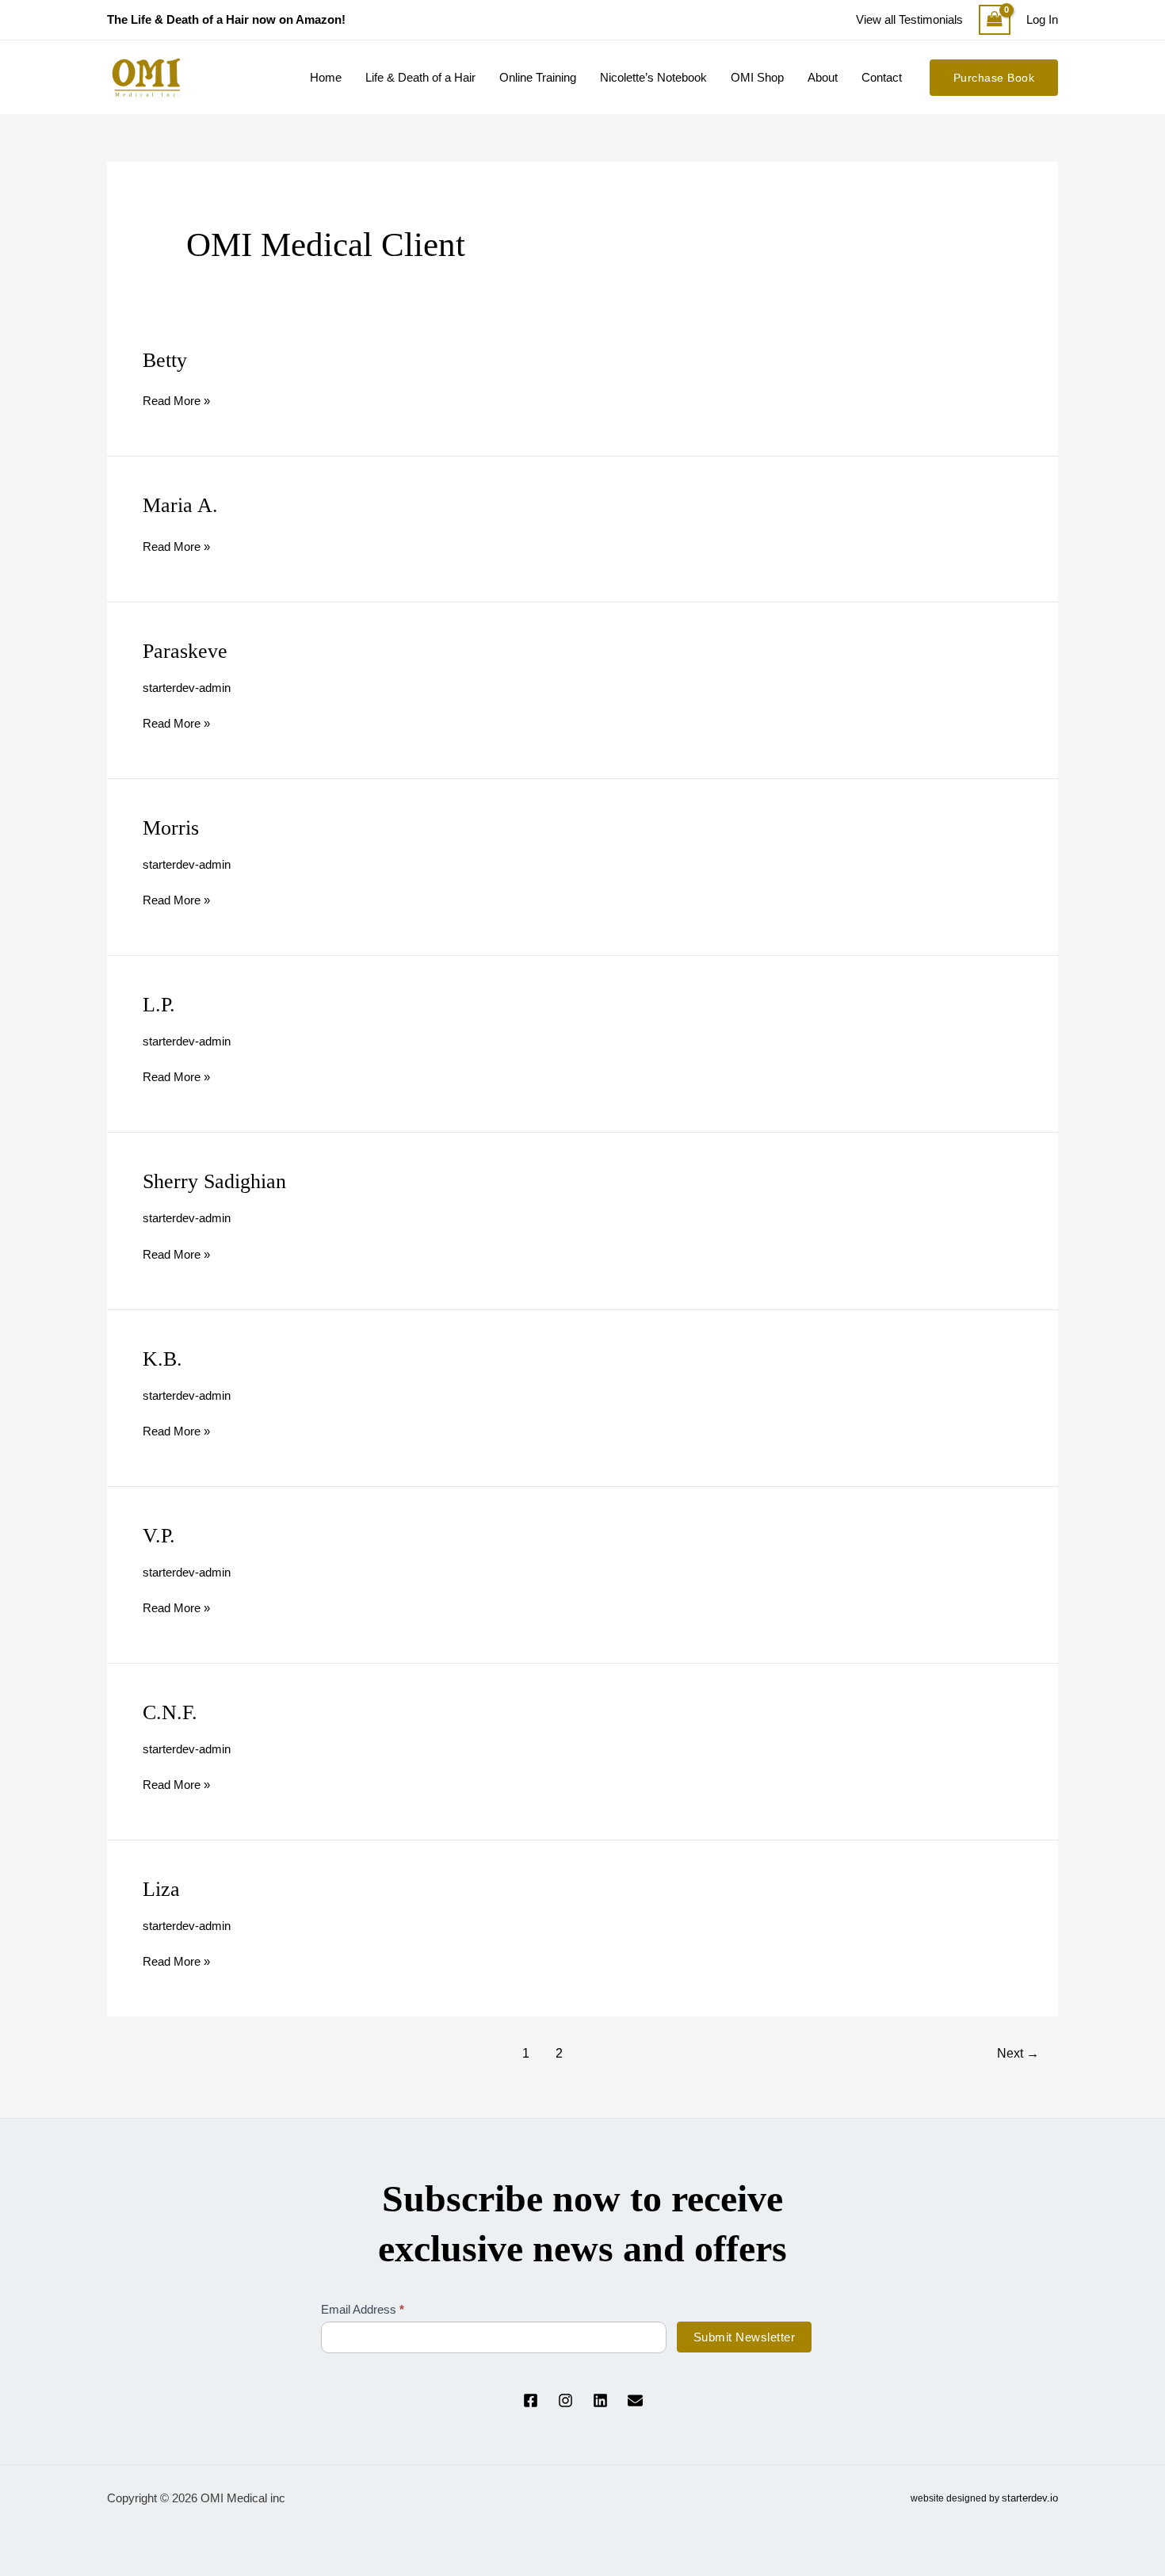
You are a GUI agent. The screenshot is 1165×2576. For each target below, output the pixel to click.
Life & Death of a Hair (420, 77)
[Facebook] (531, 2400)
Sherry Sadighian (214, 1181)
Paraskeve (185, 651)
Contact (882, 77)
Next (1018, 2053)
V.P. (159, 1536)
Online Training (538, 77)
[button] (994, 78)
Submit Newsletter (745, 2337)
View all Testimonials (909, 19)
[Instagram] (565, 2400)
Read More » (176, 399)
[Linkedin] (600, 2400)
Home (326, 77)
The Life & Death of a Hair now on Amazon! (226, 19)
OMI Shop (757, 77)
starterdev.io (1030, 2498)
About (823, 77)
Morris (171, 828)
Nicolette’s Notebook (653, 77)
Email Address (363, 2309)
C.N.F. (170, 1712)
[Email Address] (635, 2400)
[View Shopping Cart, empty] (995, 20)
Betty (165, 360)
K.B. (162, 1359)
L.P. (159, 1005)
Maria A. (180, 505)
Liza (161, 1889)
